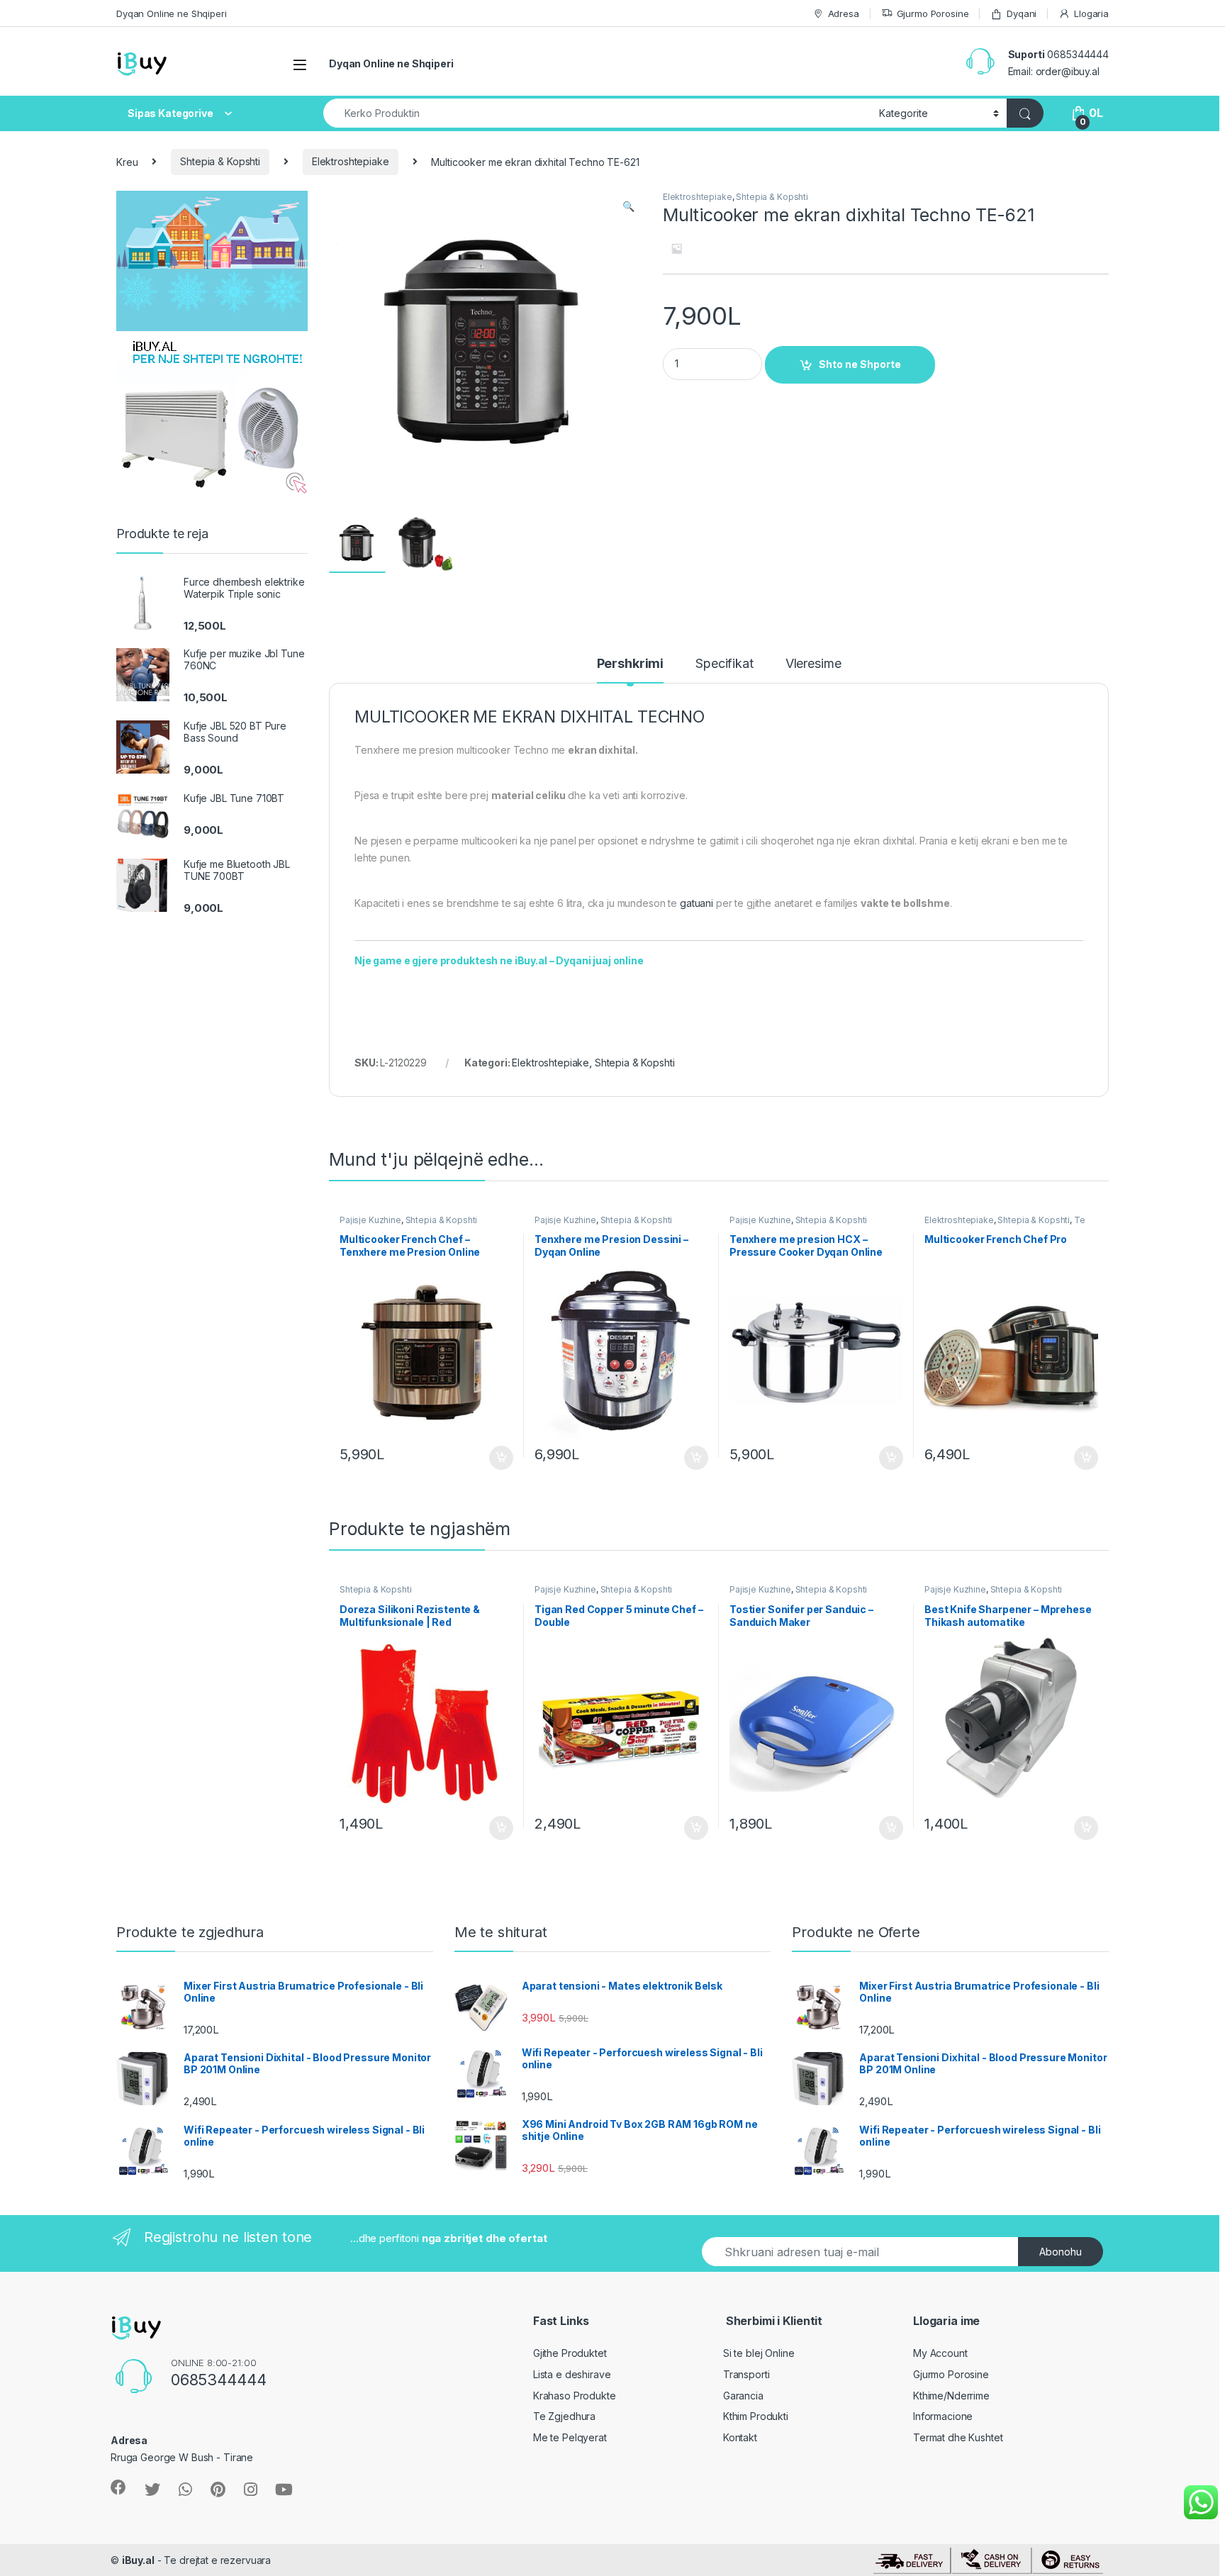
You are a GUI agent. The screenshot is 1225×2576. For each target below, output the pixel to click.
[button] (628, 206)
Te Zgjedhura (564, 2416)
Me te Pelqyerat (570, 2437)
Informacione (943, 2416)
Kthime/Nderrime (951, 2396)
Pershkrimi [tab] (631, 664)
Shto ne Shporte (860, 364)
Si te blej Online (759, 2353)
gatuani (697, 903)
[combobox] (597, 113)
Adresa (844, 13)
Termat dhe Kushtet (958, 2437)
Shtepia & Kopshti (220, 161)
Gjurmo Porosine (933, 13)
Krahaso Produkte (575, 2396)
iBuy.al (138, 2560)
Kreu (127, 161)
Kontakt (740, 2437)
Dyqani (1022, 13)
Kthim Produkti (756, 2416)
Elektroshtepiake (351, 161)
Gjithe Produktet (570, 2353)
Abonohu (1061, 2252)
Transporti (746, 2374)
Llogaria (1091, 13)
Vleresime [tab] (813, 664)
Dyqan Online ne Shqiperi (172, 13)
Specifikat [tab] (725, 664)
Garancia (743, 2396)
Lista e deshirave (572, 2374)
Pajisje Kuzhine (370, 1220)
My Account (940, 2353)
